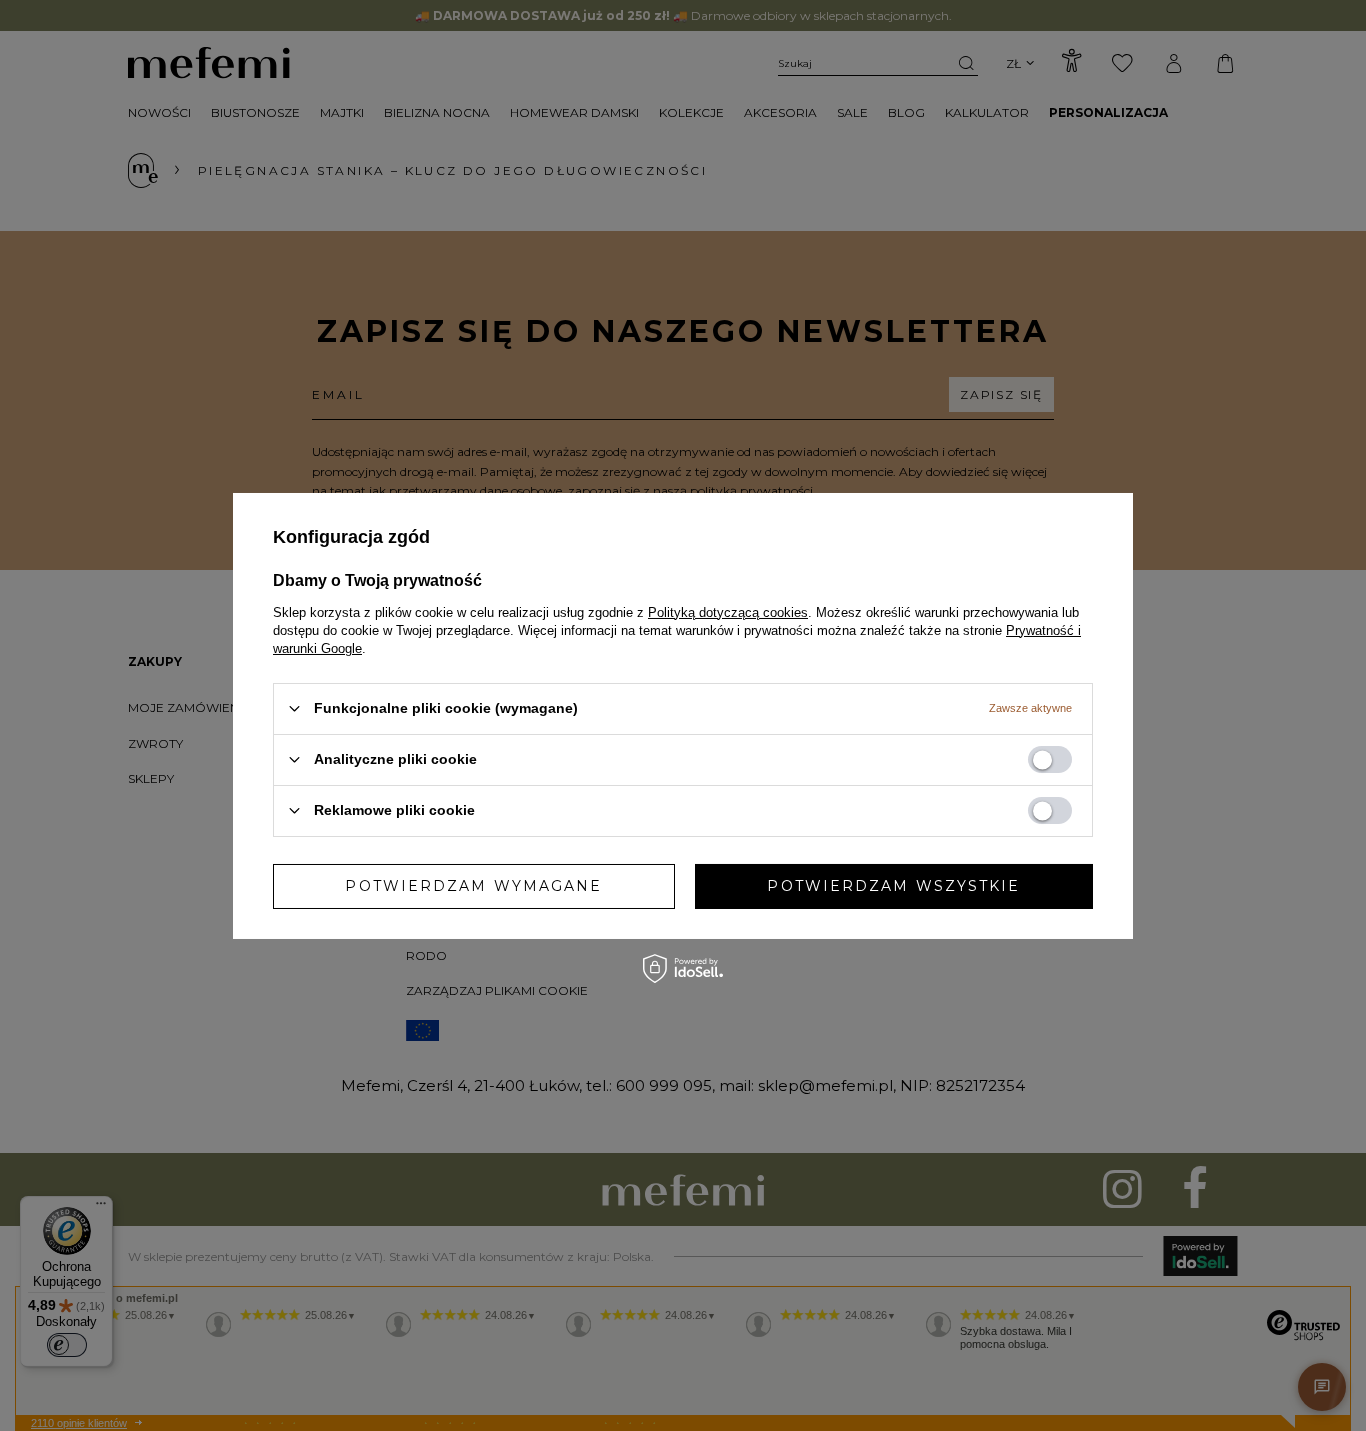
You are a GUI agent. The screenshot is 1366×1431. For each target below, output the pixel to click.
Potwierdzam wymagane (473, 886)
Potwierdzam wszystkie (893, 886)
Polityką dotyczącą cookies (728, 611)
